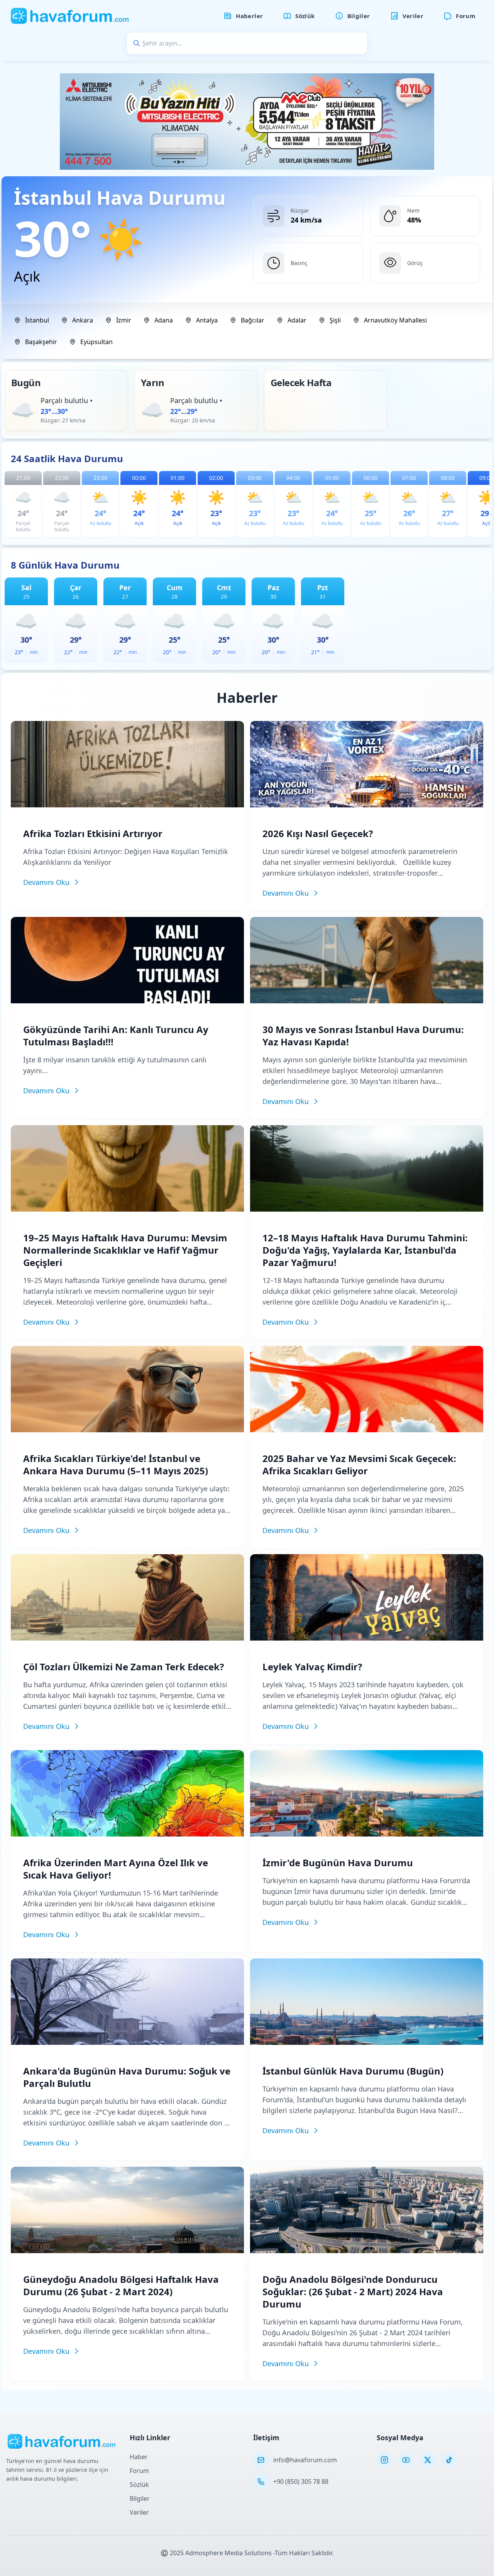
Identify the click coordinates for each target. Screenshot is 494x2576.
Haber (139, 2457)
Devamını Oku (46, 882)
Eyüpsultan (96, 342)
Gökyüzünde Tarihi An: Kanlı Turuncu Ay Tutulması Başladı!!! (116, 1036)
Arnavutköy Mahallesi (395, 320)
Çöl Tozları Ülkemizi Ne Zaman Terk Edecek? (123, 1667)
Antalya (207, 320)
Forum (139, 2471)
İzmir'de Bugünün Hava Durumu (338, 1863)
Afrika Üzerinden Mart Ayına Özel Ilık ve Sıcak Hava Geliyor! (116, 1869)
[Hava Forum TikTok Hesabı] (449, 2460)
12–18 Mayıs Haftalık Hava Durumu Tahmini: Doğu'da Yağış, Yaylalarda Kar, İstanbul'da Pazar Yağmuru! (365, 1250)
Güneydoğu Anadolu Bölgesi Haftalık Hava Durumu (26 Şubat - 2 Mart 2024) (121, 2285)
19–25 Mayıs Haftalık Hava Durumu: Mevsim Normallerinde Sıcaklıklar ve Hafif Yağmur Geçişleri (125, 1250)
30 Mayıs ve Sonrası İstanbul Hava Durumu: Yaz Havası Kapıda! (363, 1036)
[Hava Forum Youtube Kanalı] (406, 2460)
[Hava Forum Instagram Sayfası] (384, 2460)
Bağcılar (253, 320)
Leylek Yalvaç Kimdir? (312, 1667)
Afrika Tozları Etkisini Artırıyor (93, 833)
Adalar (297, 320)
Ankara (83, 320)
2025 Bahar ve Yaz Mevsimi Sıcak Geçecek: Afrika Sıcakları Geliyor (359, 1464)
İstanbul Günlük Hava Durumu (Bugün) (353, 2071)
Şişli (335, 320)
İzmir (124, 320)
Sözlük (139, 2485)
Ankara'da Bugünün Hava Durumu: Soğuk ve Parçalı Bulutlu (127, 2077)
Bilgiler (140, 2498)
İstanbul (37, 320)
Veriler (139, 2512)
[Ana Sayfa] (70, 16)
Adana (164, 320)
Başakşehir (41, 342)
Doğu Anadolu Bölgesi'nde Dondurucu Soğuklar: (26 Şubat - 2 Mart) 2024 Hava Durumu (353, 2292)
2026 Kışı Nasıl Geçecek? (318, 833)
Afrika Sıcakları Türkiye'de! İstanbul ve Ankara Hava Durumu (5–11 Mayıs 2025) (116, 1464)
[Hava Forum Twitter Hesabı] (428, 2460)
